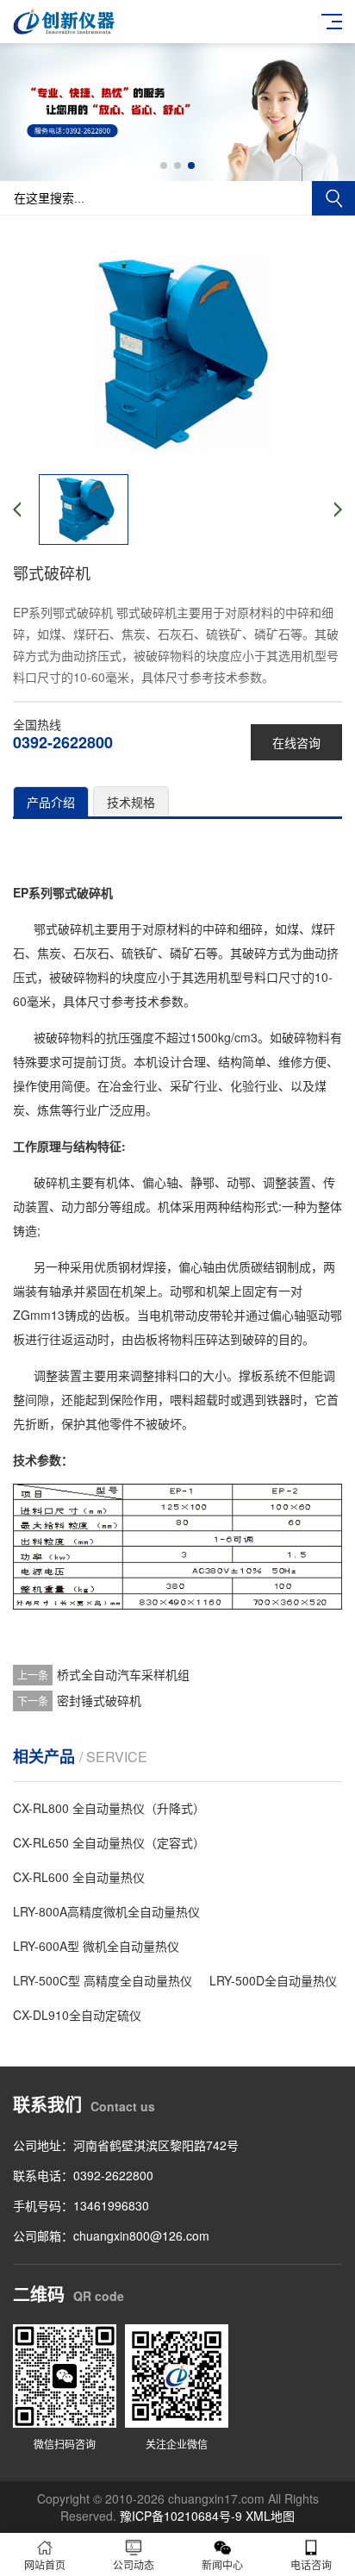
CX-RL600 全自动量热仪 (79, 1877)
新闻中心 (222, 2564)
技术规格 (131, 802)
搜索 (333, 198)
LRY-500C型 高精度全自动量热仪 (103, 1980)
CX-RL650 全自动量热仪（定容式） (109, 1842)
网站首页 (45, 2564)
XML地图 (270, 2516)
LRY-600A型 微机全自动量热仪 (96, 1946)
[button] (164, 166)
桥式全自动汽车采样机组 (123, 1674)
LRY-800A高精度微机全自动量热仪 (106, 1911)
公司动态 (134, 2564)
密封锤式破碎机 (99, 1700)
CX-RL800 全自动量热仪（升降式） (109, 1808)
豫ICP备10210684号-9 (181, 2516)
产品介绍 (51, 802)
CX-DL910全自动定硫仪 (77, 2015)
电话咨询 (311, 2564)
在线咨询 (296, 742)
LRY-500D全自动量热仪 (273, 1980)
